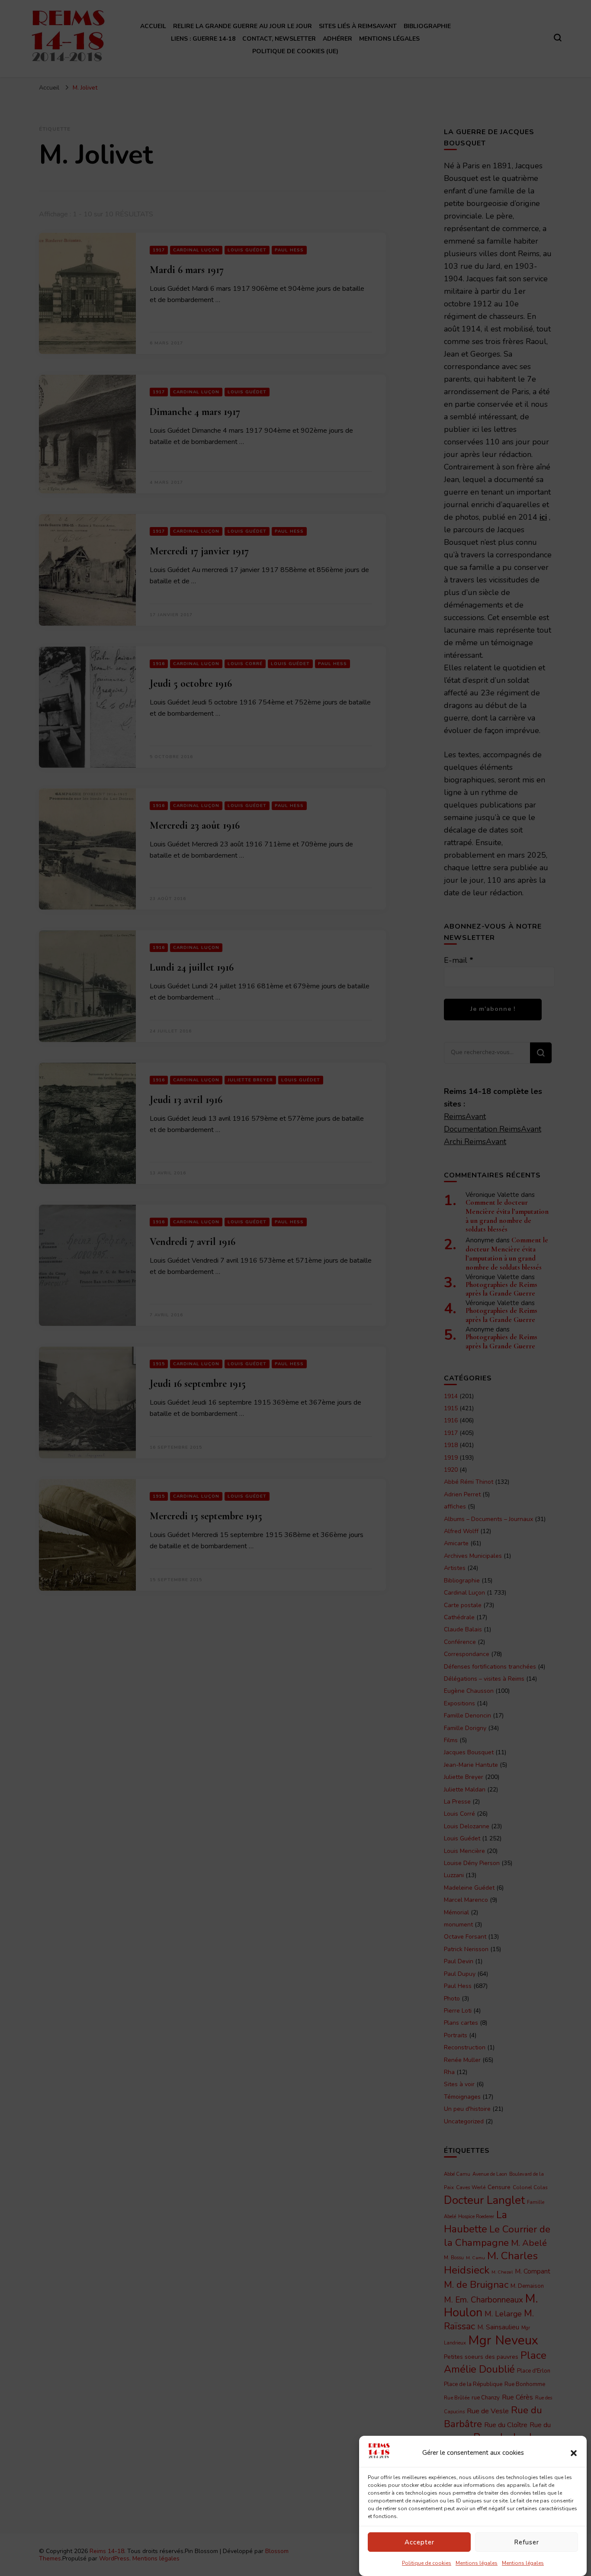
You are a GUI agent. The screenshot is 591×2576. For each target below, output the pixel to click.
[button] (574, 2453)
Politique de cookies (427, 2563)
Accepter (419, 2542)
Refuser (527, 2542)
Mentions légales (477, 2563)
